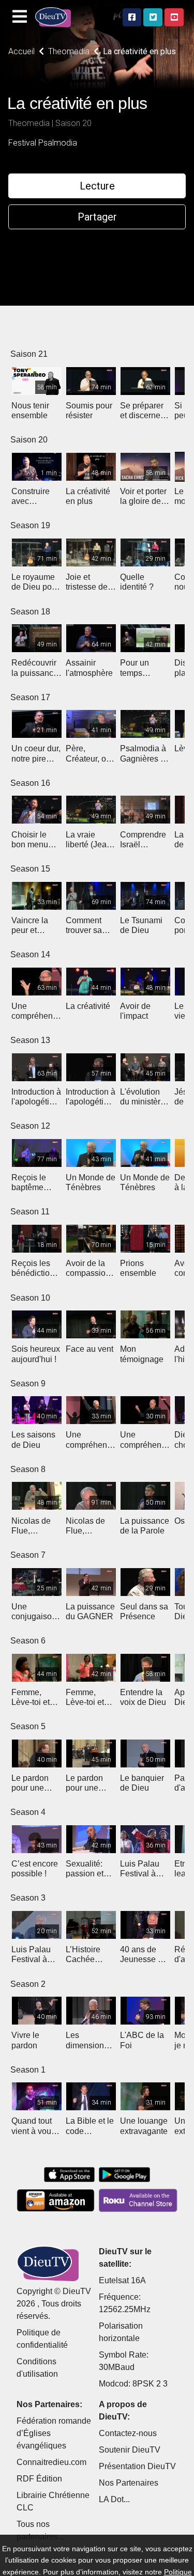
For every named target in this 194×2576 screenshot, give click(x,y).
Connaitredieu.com (51, 2462)
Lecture (97, 186)
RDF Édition (39, 2479)
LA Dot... (114, 2499)
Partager (97, 217)
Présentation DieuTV (137, 2466)
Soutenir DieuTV (130, 2450)
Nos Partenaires (129, 2483)
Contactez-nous (128, 2433)
